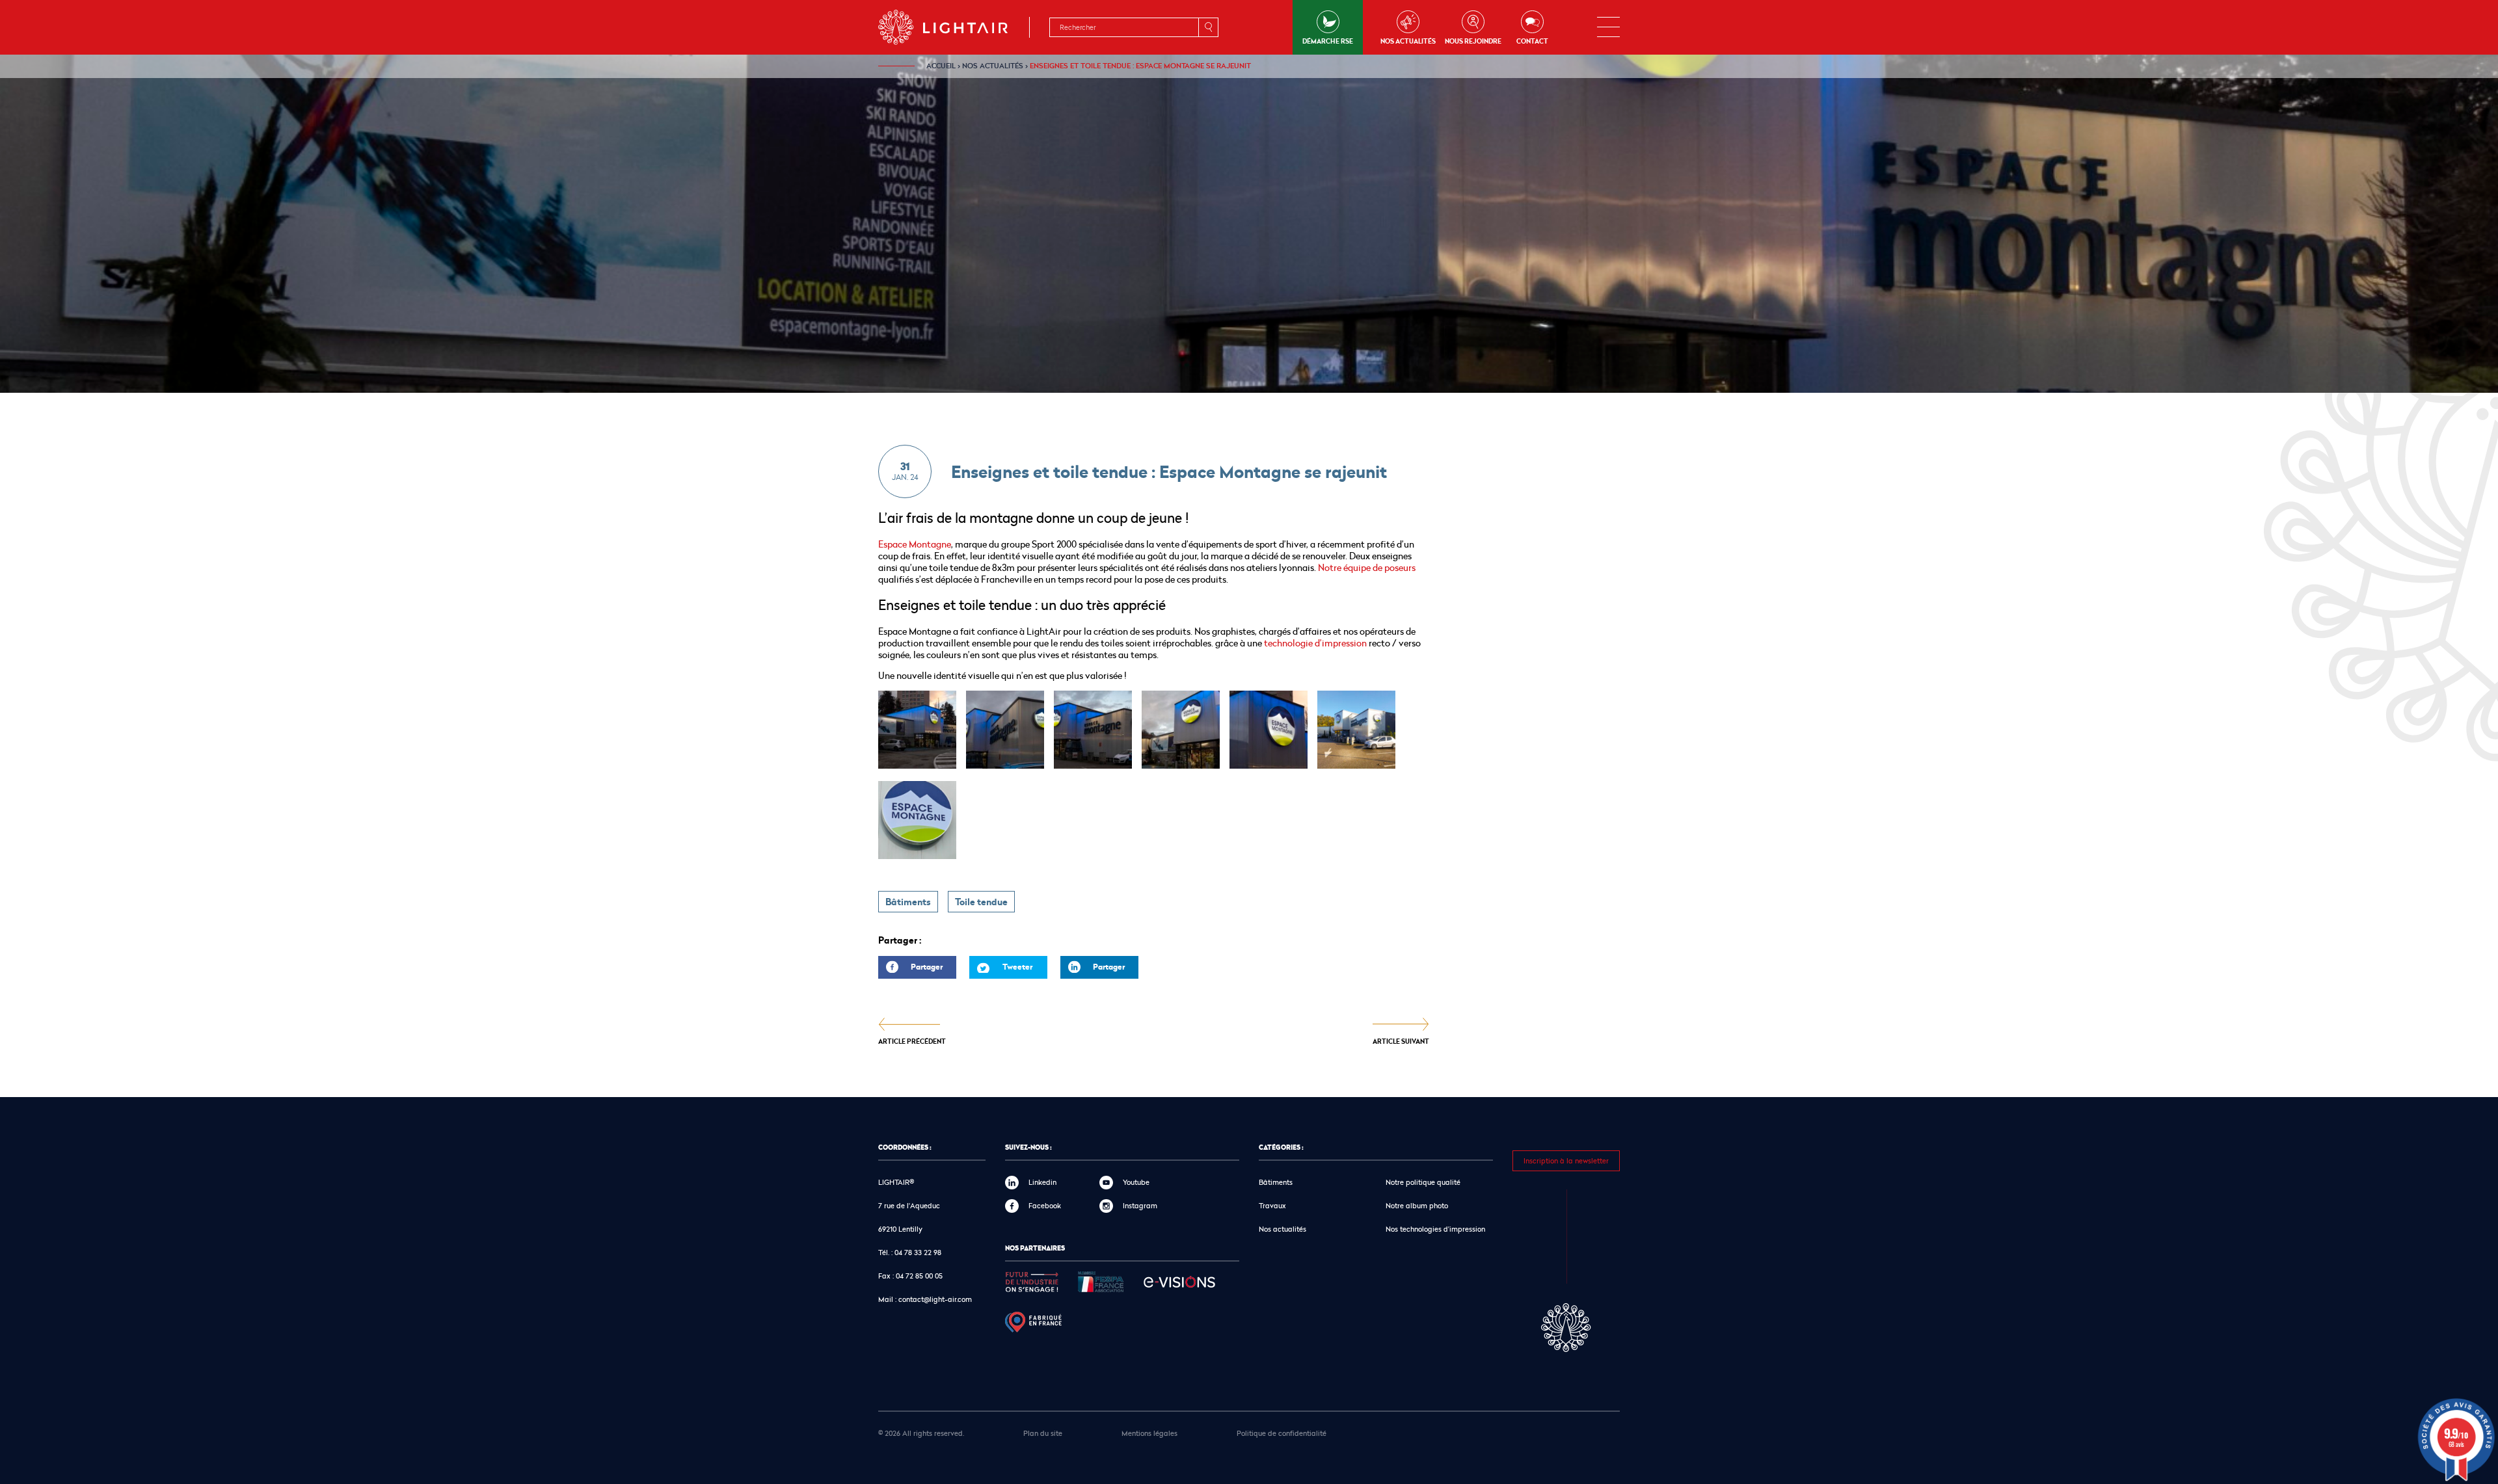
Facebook (1045, 1205)
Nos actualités (1408, 41)
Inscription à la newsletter (1566, 1160)
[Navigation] (1608, 27)
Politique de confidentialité (1282, 1433)
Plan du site (1043, 1433)
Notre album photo (1417, 1205)
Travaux (1272, 1205)
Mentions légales (1149, 1433)
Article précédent (912, 1041)
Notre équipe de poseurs (1367, 567)
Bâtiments (908, 902)
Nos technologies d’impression (1435, 1229)
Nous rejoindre (1473, 41)
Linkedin (1042, 1182)
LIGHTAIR (954, 27)
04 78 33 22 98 (918, 1252)
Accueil (941, 66)
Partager (910, 970)
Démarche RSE (1328, 41)
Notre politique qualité (1423, 1182)
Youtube (1136, 1182)
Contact (1532, 41)
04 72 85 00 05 (919, 1276)
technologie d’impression (1315, 643)
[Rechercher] (1208, 27)
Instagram (1140, 1205)
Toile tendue (981, 902)
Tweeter (1017, 967)
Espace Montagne (915, 544)
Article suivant (1401, 1041)
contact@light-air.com (935, 1299)
